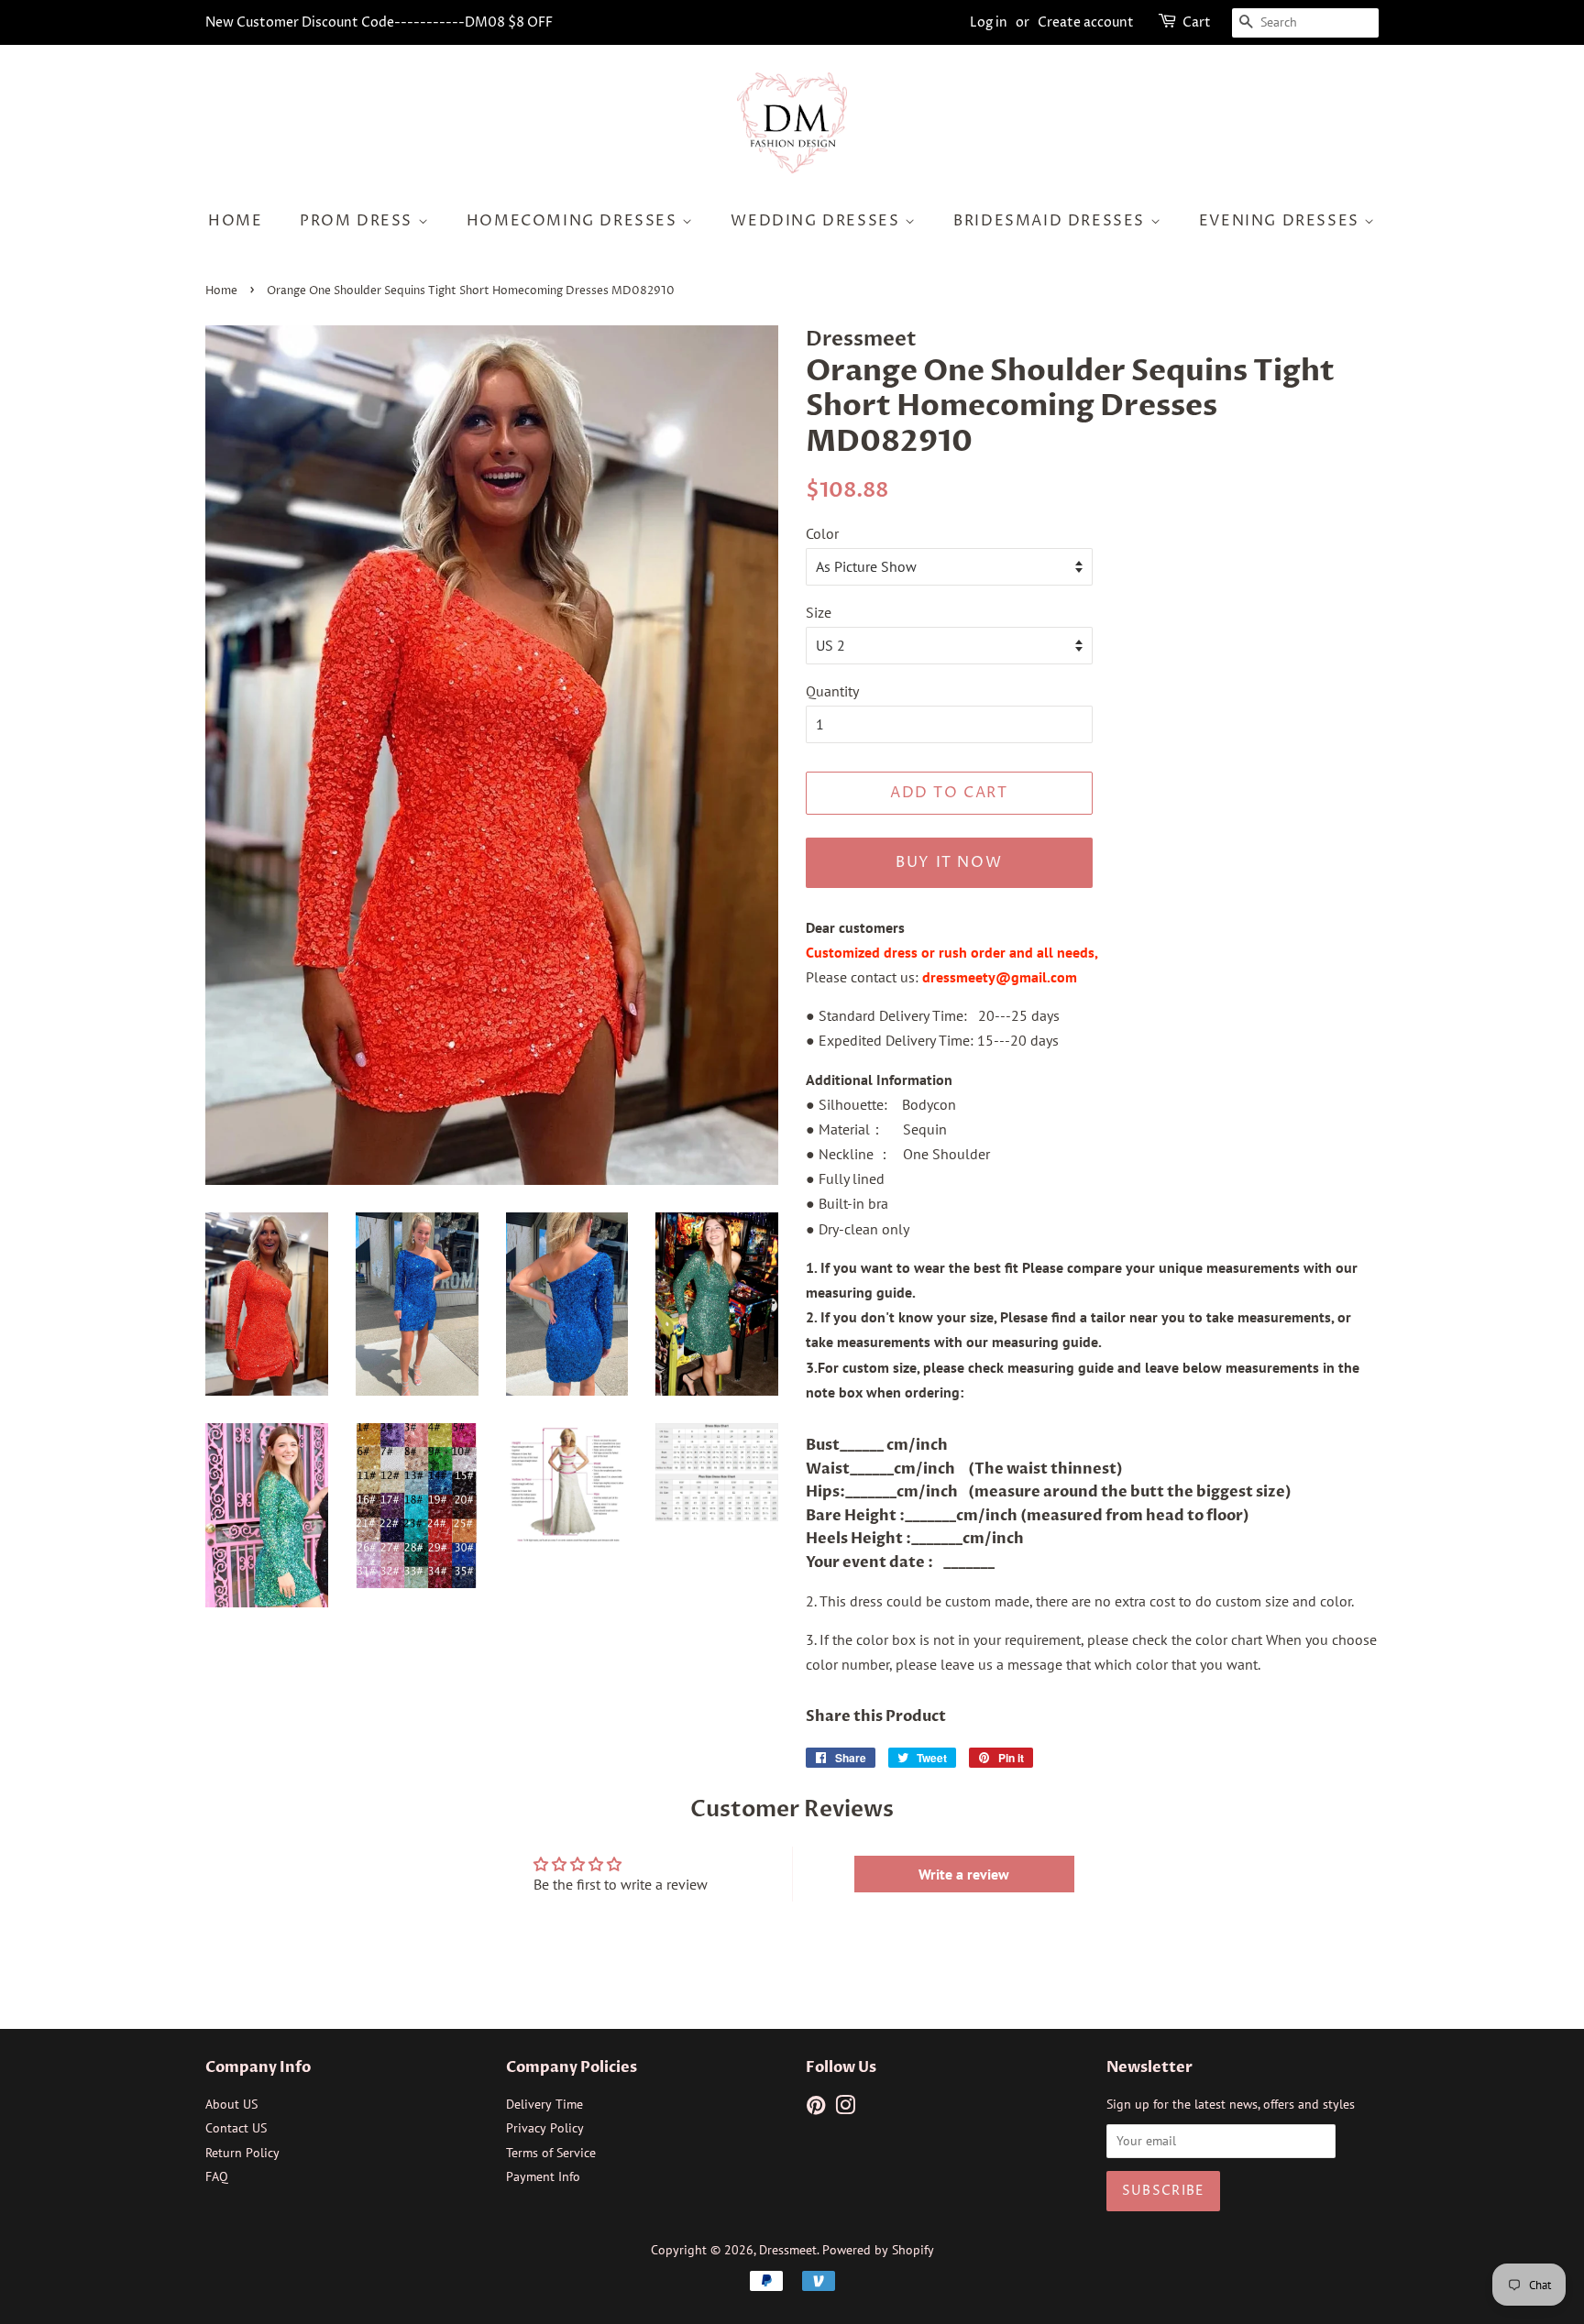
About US (231, 2104)
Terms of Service (551, 2153)
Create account (1086, 22)
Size (819, 612)
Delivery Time (544, 2104)
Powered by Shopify (878, 2250)
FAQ (217, 2176)
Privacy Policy (545, 2128)
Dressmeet (788, 2250)
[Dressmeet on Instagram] (845, 2109)
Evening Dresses (1282, 221)
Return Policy (242, 2153)
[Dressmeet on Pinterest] (816, 2109)
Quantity (832, 691)
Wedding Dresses (818, 221)
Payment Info (543, 2176)
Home (235, 221)
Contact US (236, 2128)
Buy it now (949, 862)
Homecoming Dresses (574, 221)
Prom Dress (359, 221)
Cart (1197, 22)
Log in (989, 22)
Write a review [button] (964, 1874)
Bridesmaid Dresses (1051, 221)
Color (822, 533)
